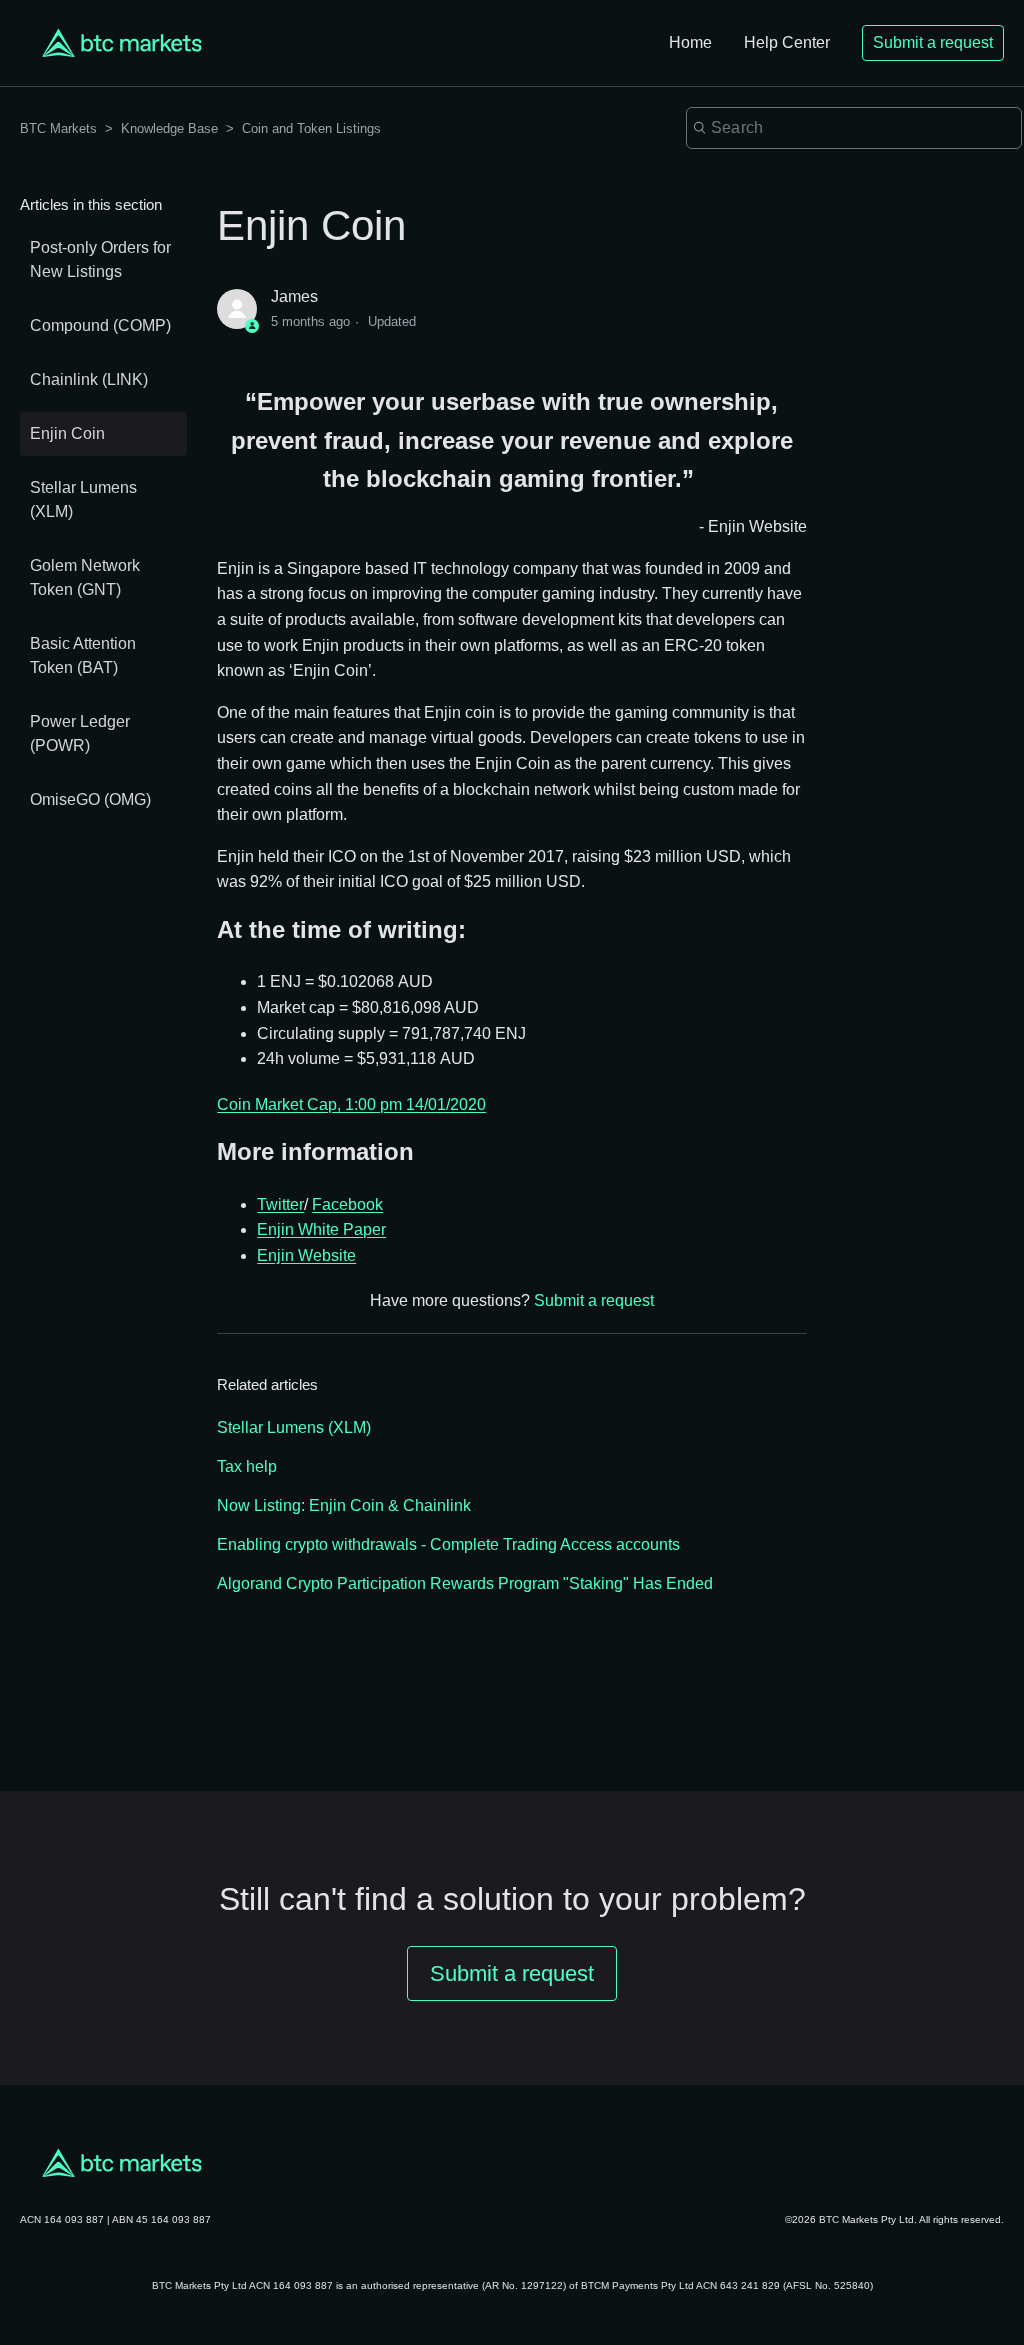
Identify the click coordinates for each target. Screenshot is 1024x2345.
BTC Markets (60, 128)
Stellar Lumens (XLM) (83, 499)
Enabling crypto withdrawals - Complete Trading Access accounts (448, 1544)
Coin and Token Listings (311, 128)
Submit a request (933, 42)
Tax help (247, 1466)
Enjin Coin (67, 433)
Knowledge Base (169, 128)
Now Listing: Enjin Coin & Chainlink (344, 1505)
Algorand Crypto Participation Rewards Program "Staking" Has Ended (465, 1583)
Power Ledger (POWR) (80, 733)
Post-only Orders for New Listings (100, 259)
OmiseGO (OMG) (90, 799)
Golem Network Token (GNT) (85, 577)
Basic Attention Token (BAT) (83, 655)
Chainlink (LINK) (89, 379)
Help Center (787, 42)
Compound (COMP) (100, 325)
